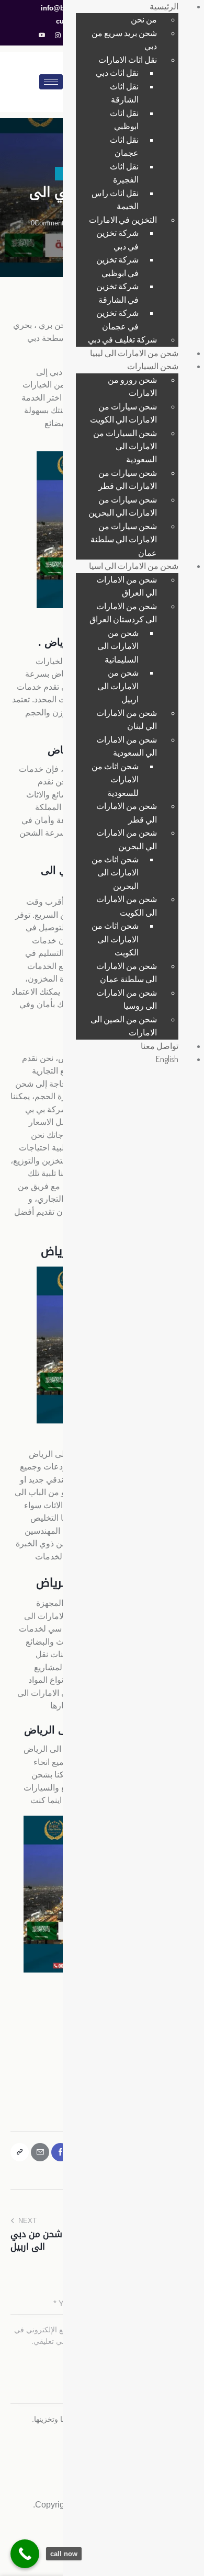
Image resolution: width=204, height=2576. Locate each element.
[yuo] (42, 36)
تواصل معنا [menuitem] (160, 1046)
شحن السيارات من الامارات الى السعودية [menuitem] (125, 446)
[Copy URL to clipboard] (20, 2152)
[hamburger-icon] (51, 82)
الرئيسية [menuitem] (164, 6)
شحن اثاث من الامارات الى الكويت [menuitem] (115, 939)
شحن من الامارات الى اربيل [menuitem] (118, 686)
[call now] (25, 2554)
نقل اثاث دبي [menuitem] (117, 73)
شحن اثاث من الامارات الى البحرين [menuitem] (115, 873)
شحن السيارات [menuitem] (153, 366)
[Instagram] (58, 36)
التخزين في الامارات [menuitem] (123, 220)
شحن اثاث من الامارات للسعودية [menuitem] (115, 779)
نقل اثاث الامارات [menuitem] (128, 60)
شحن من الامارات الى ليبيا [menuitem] (134, 353)
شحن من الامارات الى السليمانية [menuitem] (118, 646)
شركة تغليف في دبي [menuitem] (122, 339)
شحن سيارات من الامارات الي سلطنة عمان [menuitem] (124, 539)
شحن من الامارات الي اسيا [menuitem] (134, 566)
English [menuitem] (167, 1059)
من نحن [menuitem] (144, 19)
